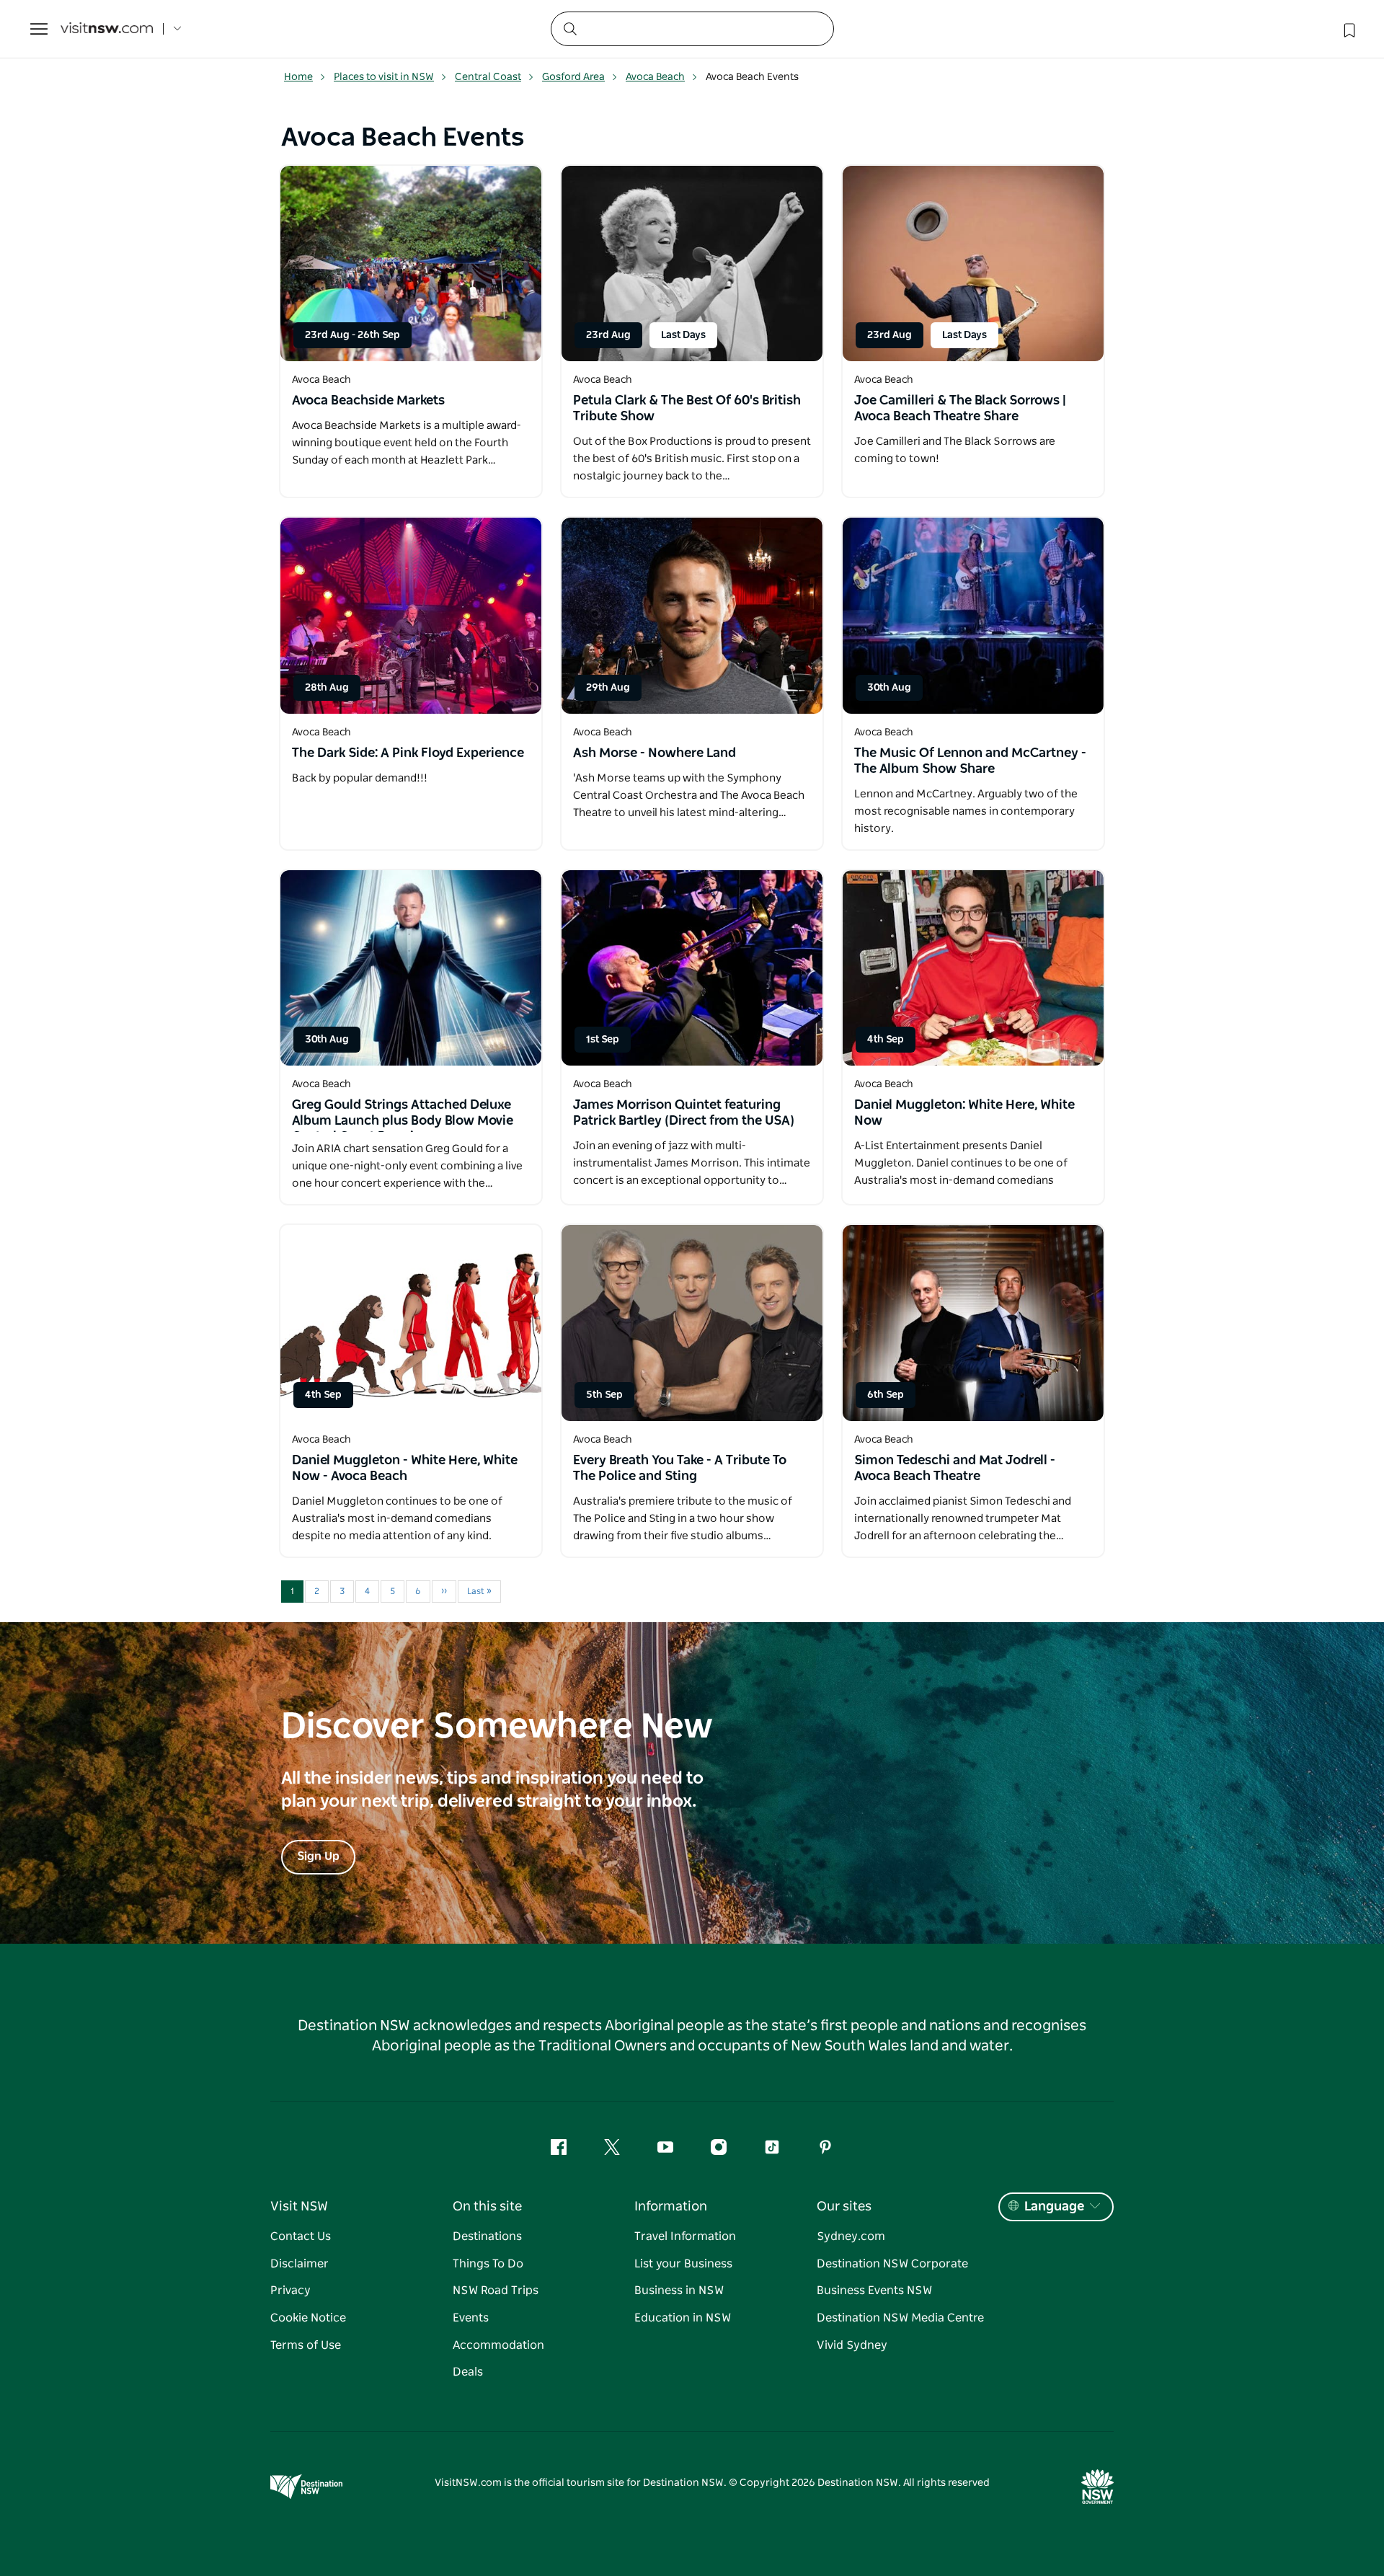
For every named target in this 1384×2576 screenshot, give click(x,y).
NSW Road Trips (496, 2290)
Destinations (487, 2236)
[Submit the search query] (569, 28)
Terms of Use (306, 2345)
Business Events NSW (874, 2290)
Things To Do (488, 2264)
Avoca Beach (655, 77)
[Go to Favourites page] (1348, 29)
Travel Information (685, 2236)
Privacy (290, 2290)
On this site (487, 2207)
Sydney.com (851, 2236)
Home (298, 77)
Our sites (844, 2207)
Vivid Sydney (852, 2345)
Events (471, 2318)
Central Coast (488, 77)
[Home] (107, 29)
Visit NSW (299, 2207)
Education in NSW (683, 2318)
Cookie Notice (308, 2318)
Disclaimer (300, 2264)
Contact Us (301, 2236)
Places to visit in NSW (384, 77)
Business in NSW (679, 2290)
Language (1054, 2207)
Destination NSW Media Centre (900, 2318)
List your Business (683, 2264)
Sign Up (318, 1856)
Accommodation (498, 2345)
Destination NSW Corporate (892, 2264)
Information (671, 2207)
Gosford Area (573, 77)
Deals (468, 2372)
